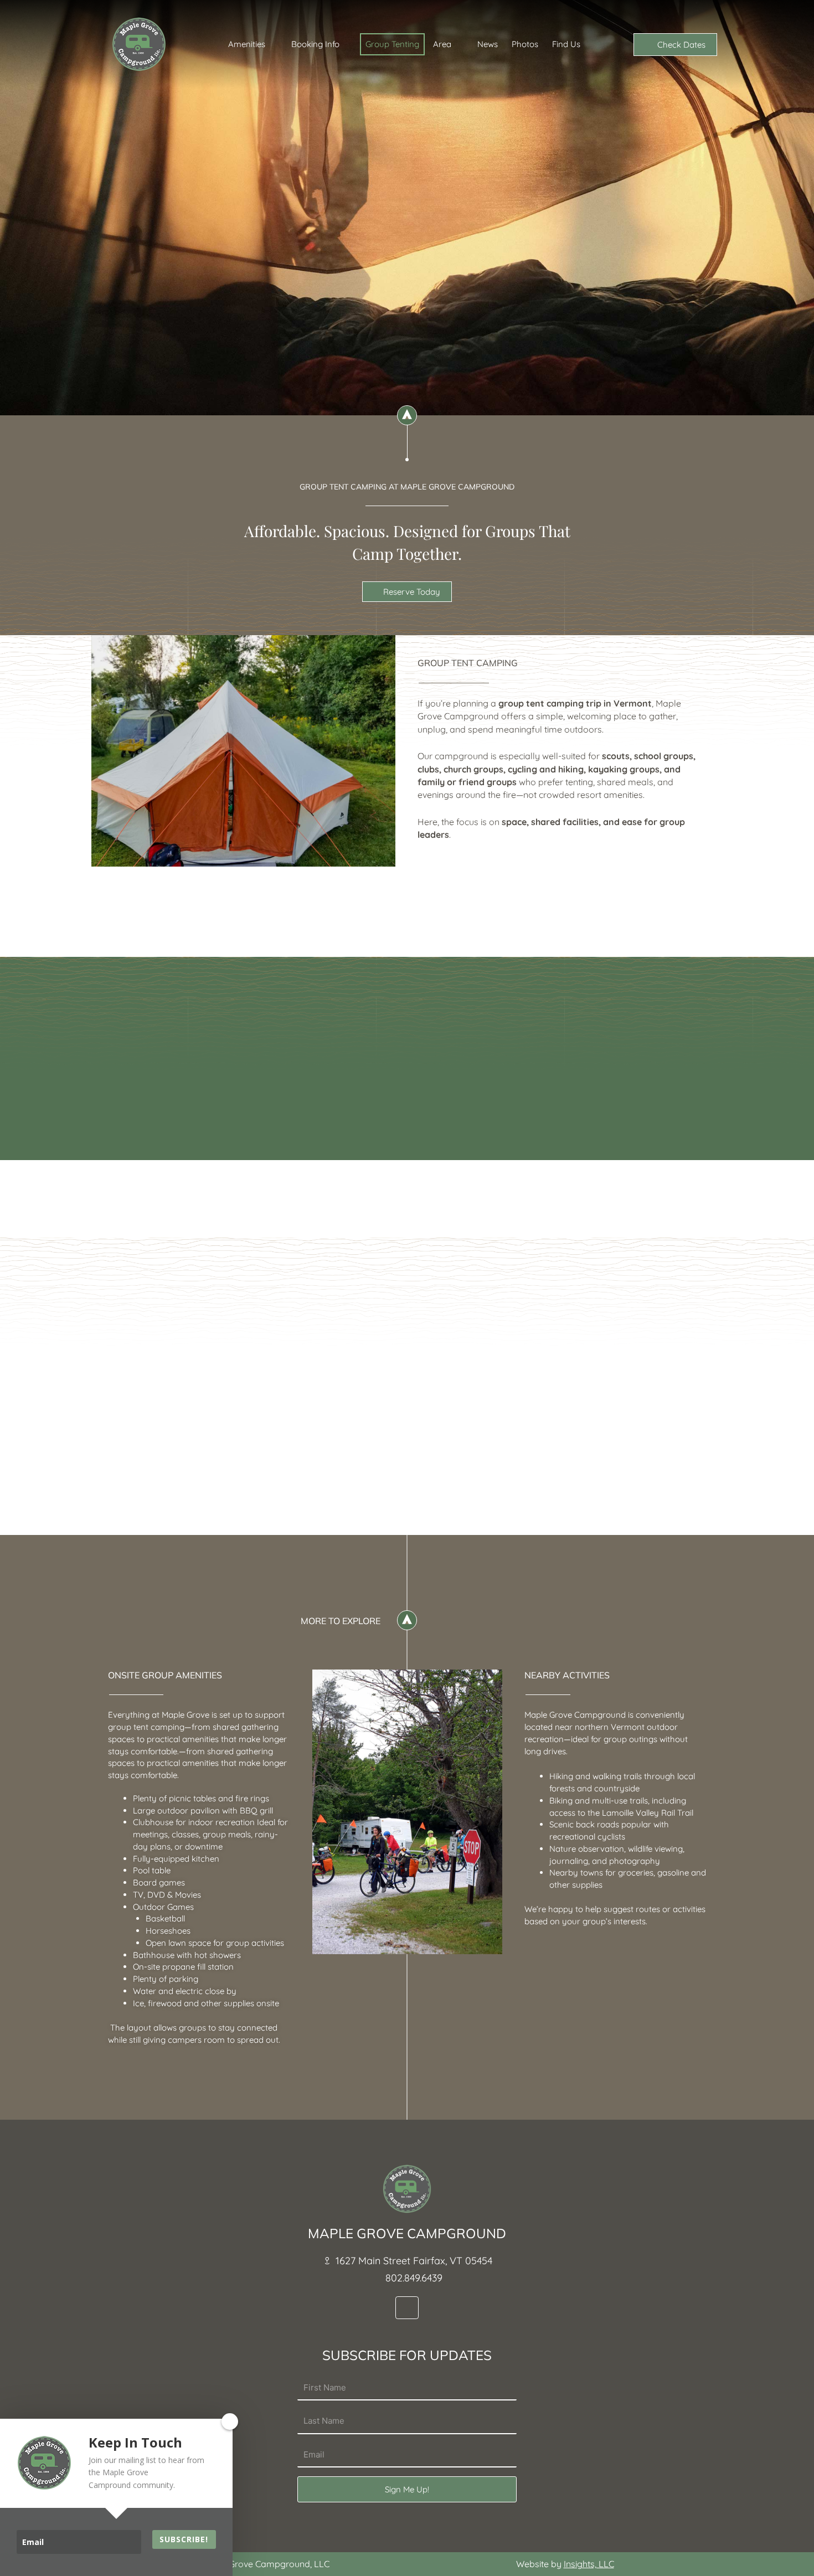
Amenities (247, 44)
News (488, 44)
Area (442, 44)
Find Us (566, 44)
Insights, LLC (589, 2564)
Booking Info (315, 44)
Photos (525, 44)
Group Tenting (392, 44)
